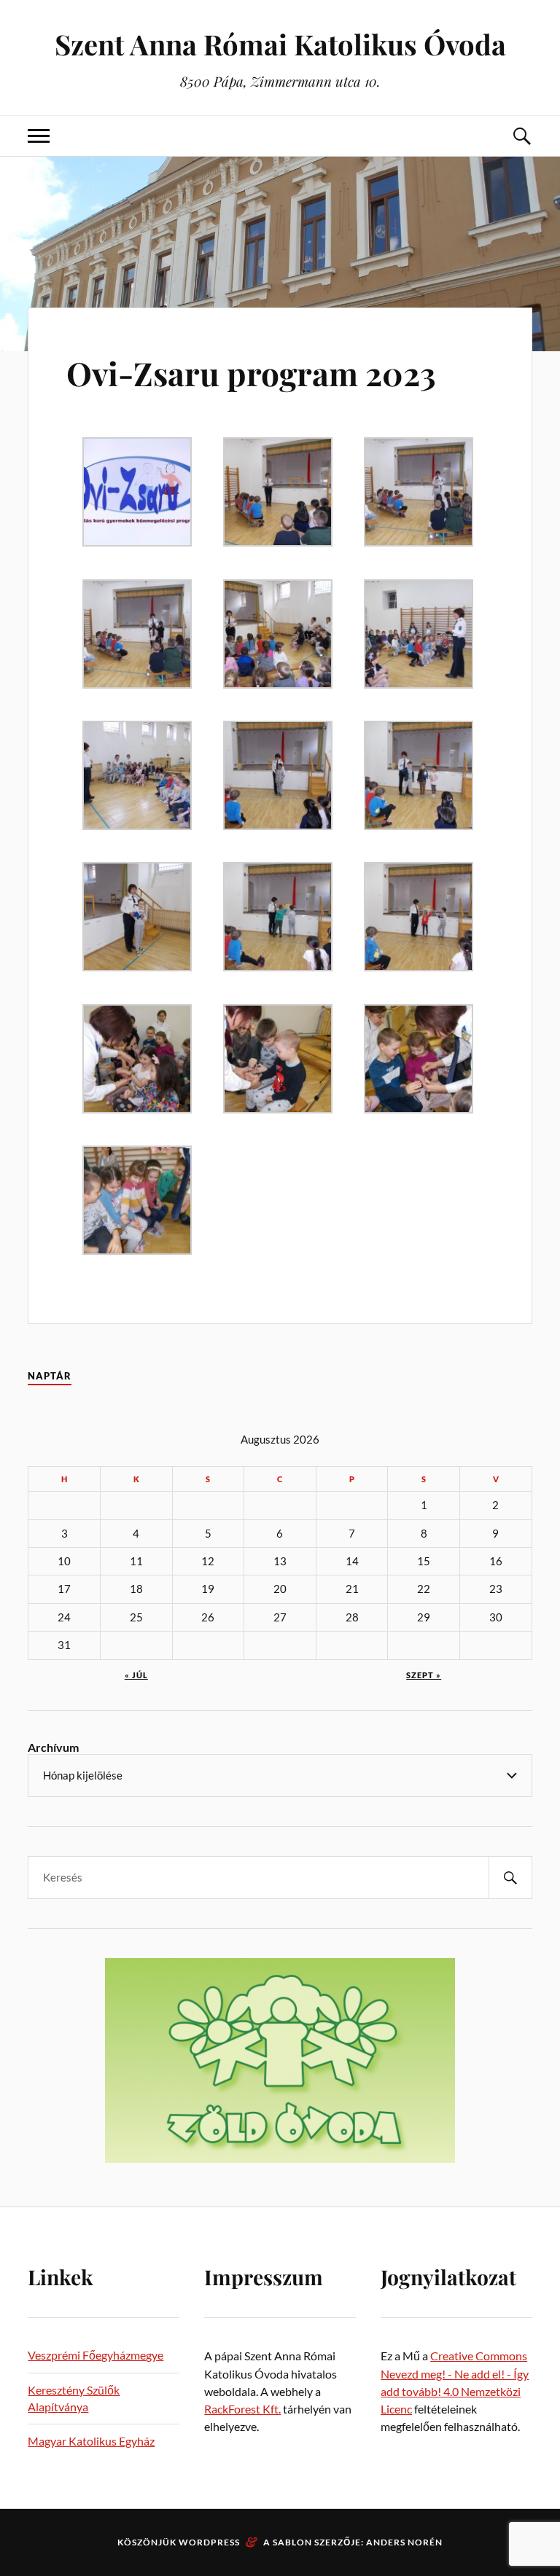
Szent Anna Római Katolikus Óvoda (280, 44)
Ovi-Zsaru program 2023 (251, 373)
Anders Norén (404, 2542)
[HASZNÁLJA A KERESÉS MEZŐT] (521, 136)
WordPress (209, 2542)
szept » (424, 1675)
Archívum (53, 1747)
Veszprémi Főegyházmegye (96, 2355)
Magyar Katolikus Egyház (91, 2441)
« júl (136, 1675)
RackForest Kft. (242, 2409)
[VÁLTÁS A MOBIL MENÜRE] (39, 136)
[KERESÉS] (510, 1878)
